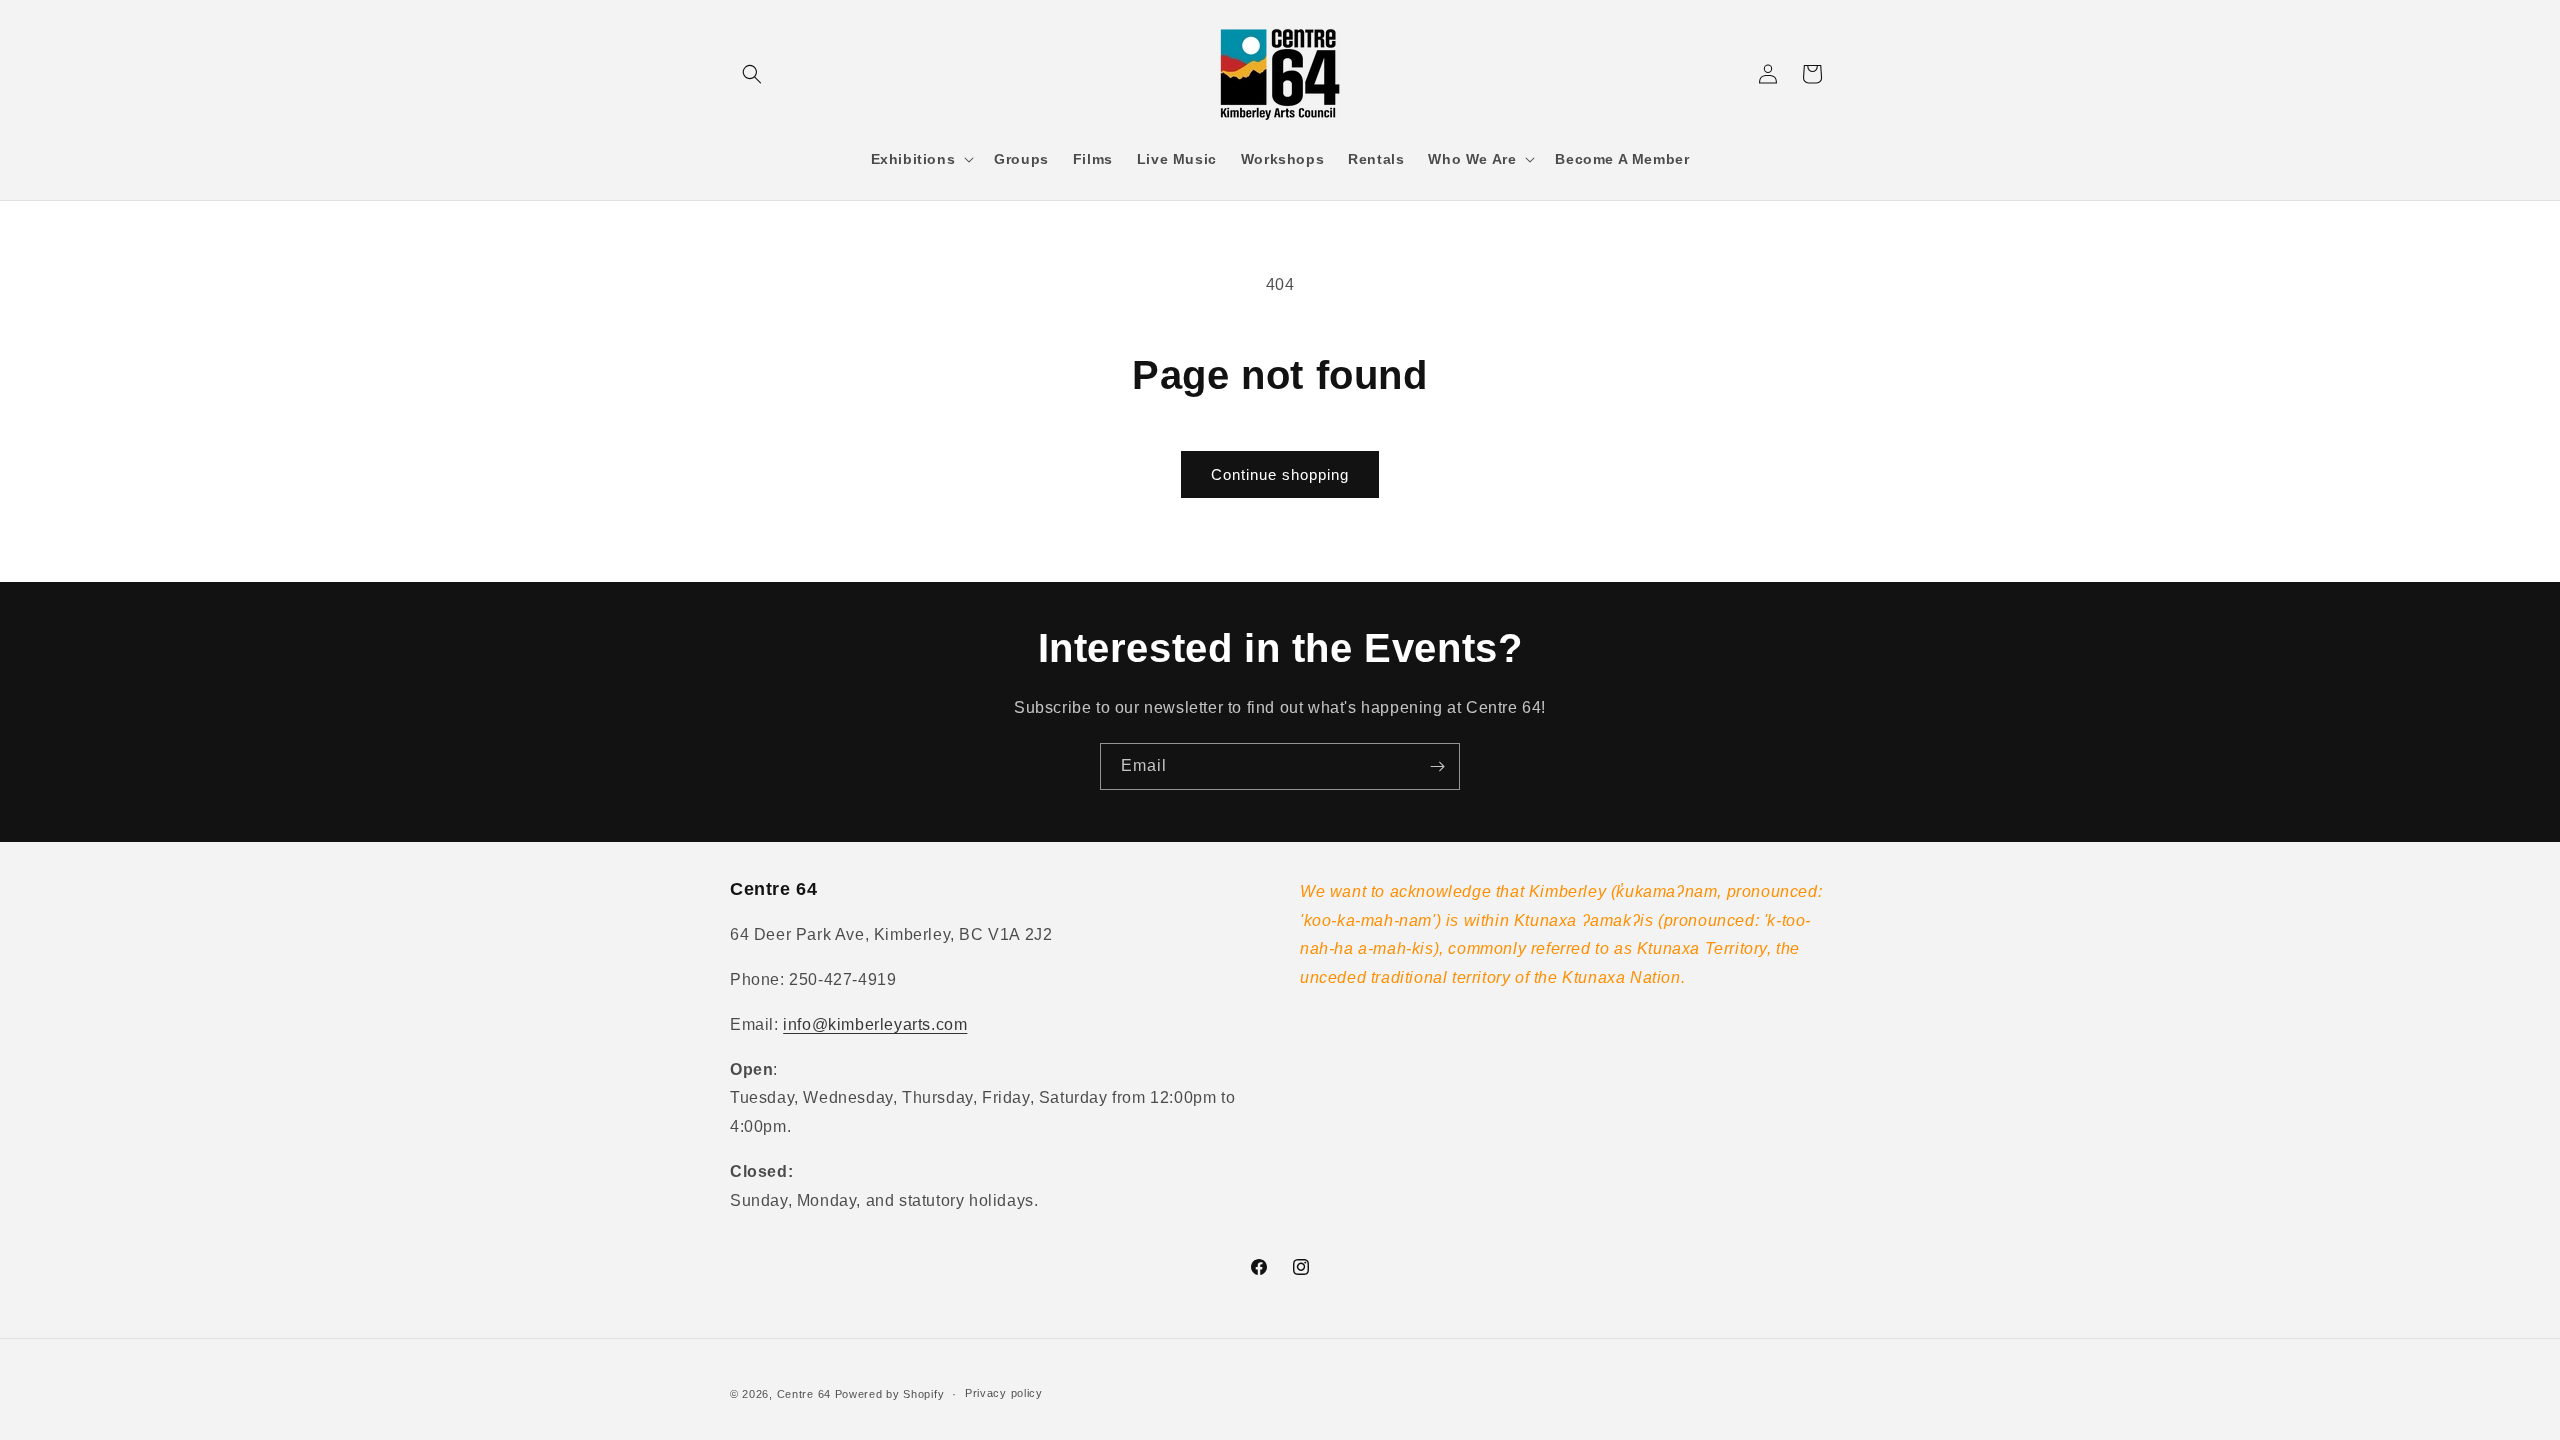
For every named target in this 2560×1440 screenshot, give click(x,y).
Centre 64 (804, 1394)
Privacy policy (1004, 1393)
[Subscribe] (1437, 766)
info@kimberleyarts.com (875, 1024)
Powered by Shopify (890, 1394)
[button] (752, 74)
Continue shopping (1280, 474)
